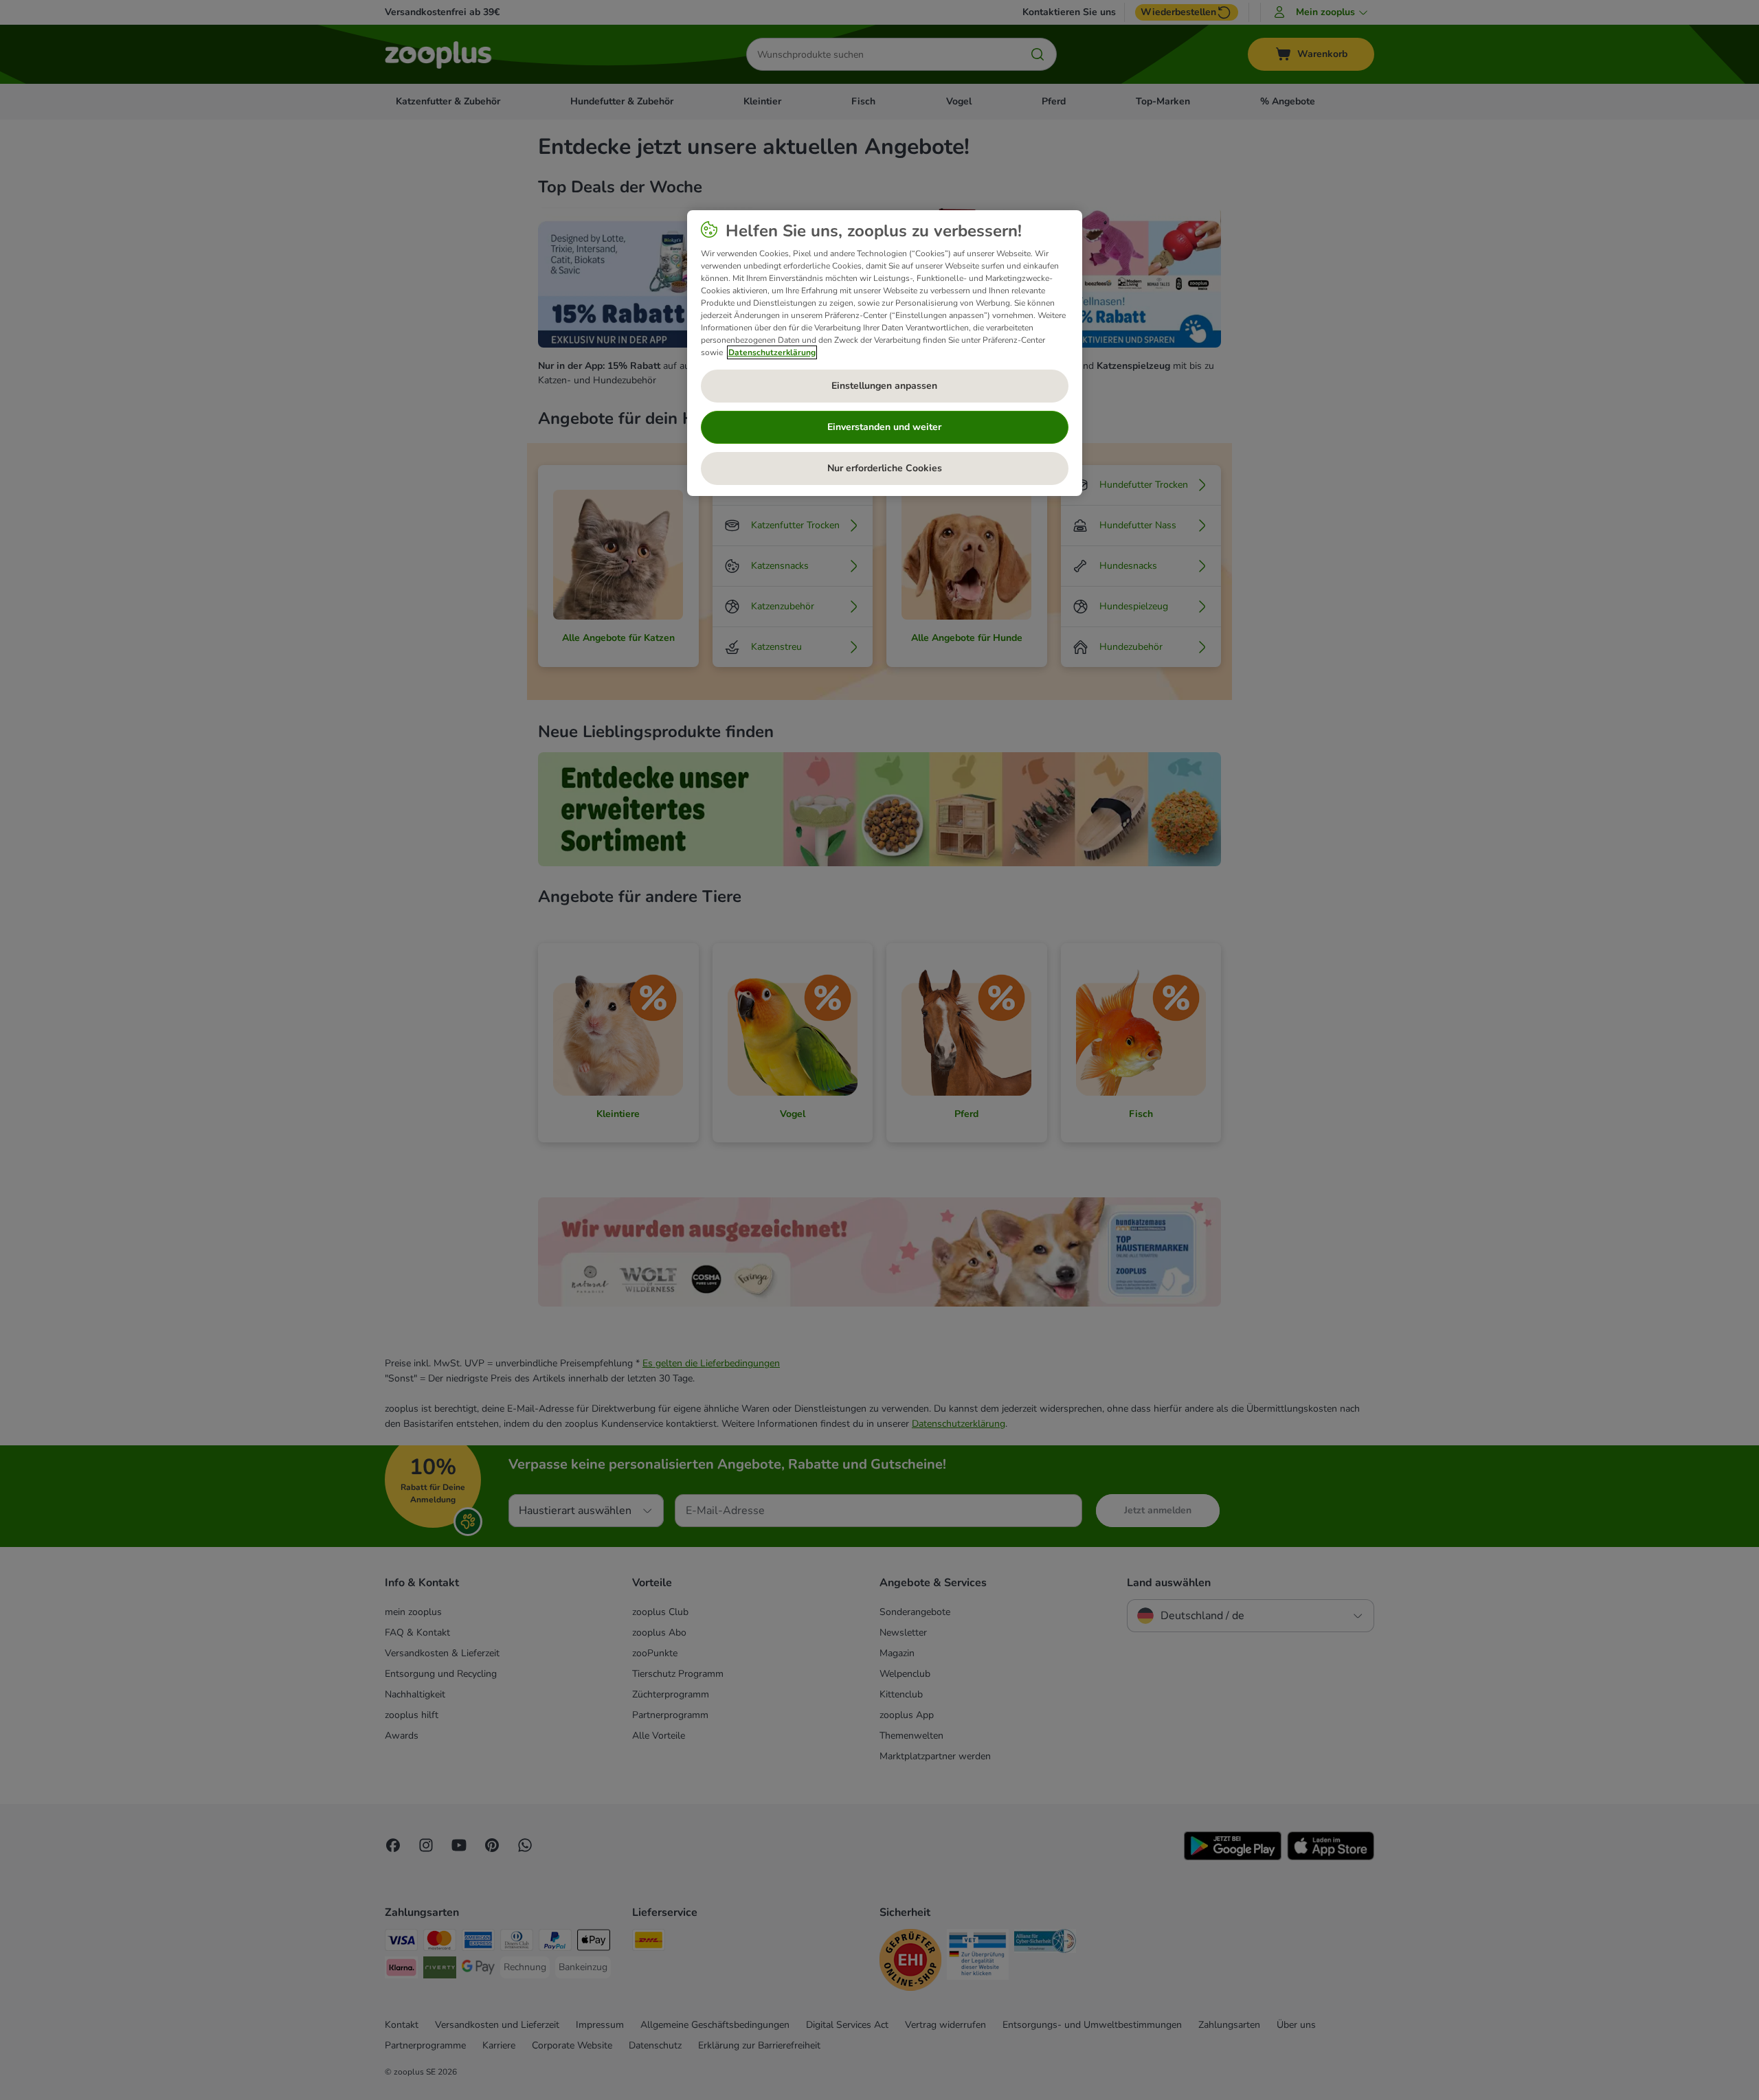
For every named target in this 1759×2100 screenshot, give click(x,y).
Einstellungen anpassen (884, 386)
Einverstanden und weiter (884, 427)
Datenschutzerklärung (772, 352)
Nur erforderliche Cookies (885, 468)
